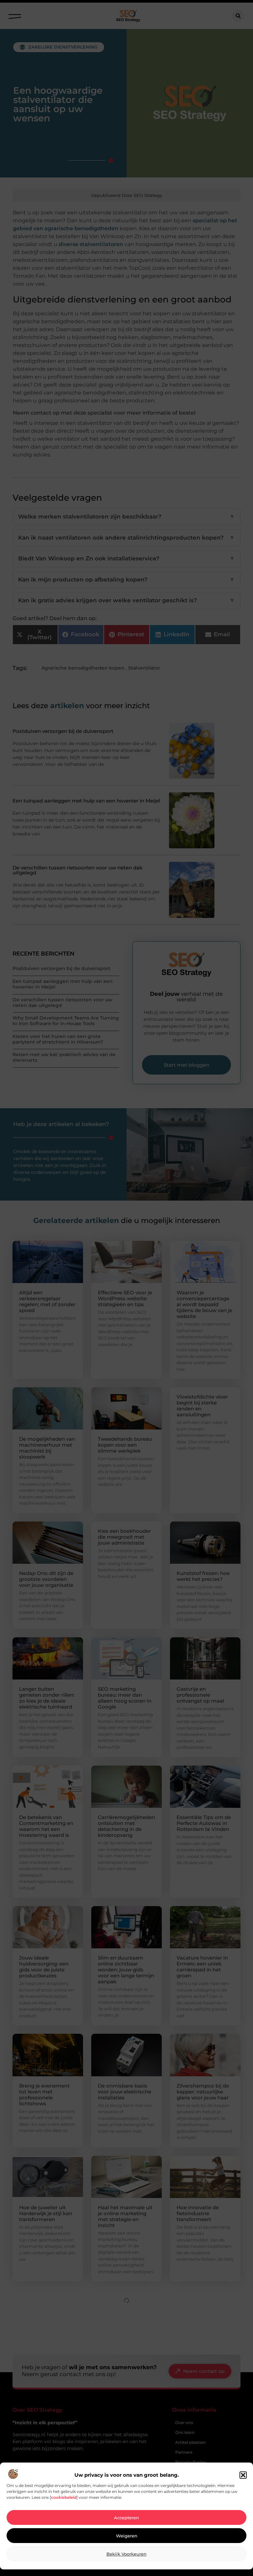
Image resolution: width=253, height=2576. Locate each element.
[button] (243, 2475)
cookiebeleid (64, 2497)
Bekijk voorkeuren (126, 2554)
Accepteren (126, 2518)
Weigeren (127, 2536)
